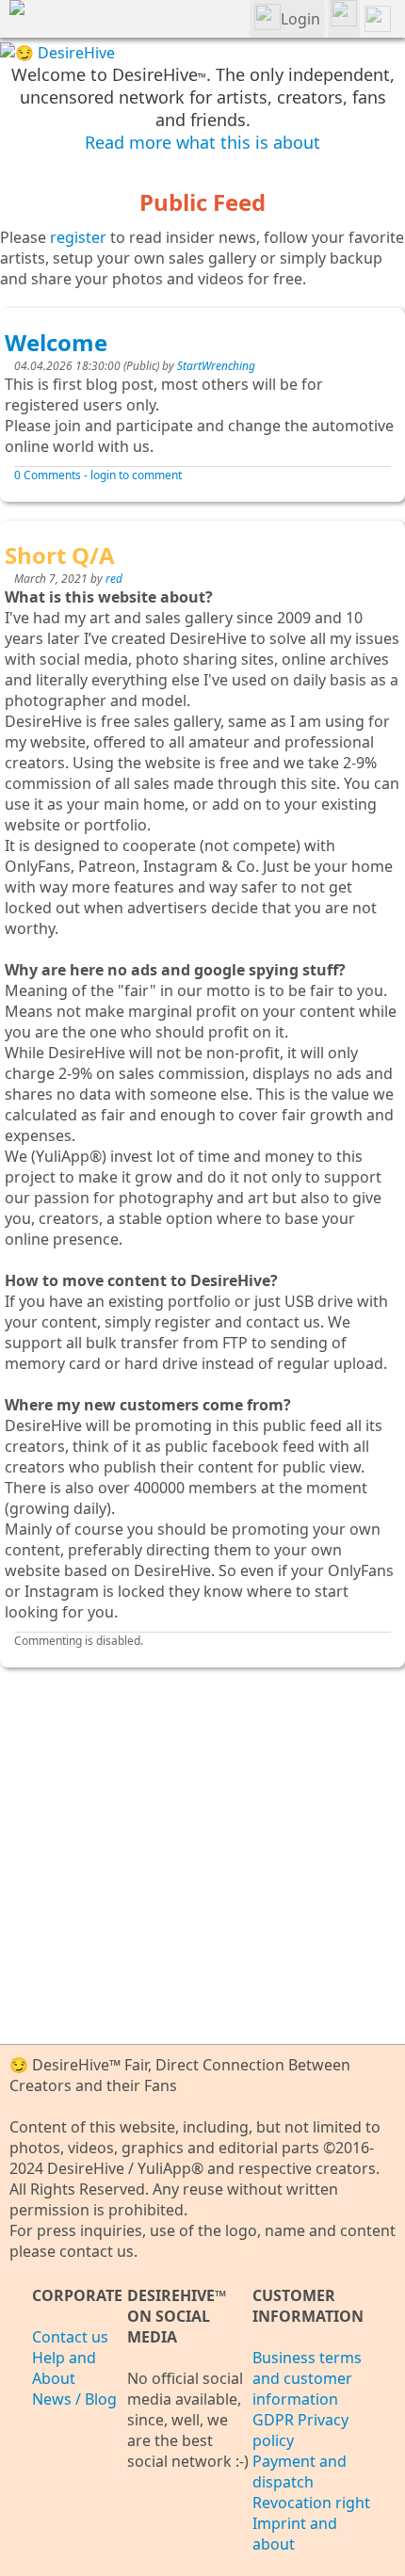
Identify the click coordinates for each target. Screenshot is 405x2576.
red (114, 579)
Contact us (70, 2337)
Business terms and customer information (307, 2378)
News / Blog (74, 2399)
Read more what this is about (202, 142)
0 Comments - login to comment (98, 475)
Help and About (64, 2368)
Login (300, 19)
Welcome (56, 342)
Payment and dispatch (300, 2471)
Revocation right (311, 2503)
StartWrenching (216, 366)
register (78, 237)
